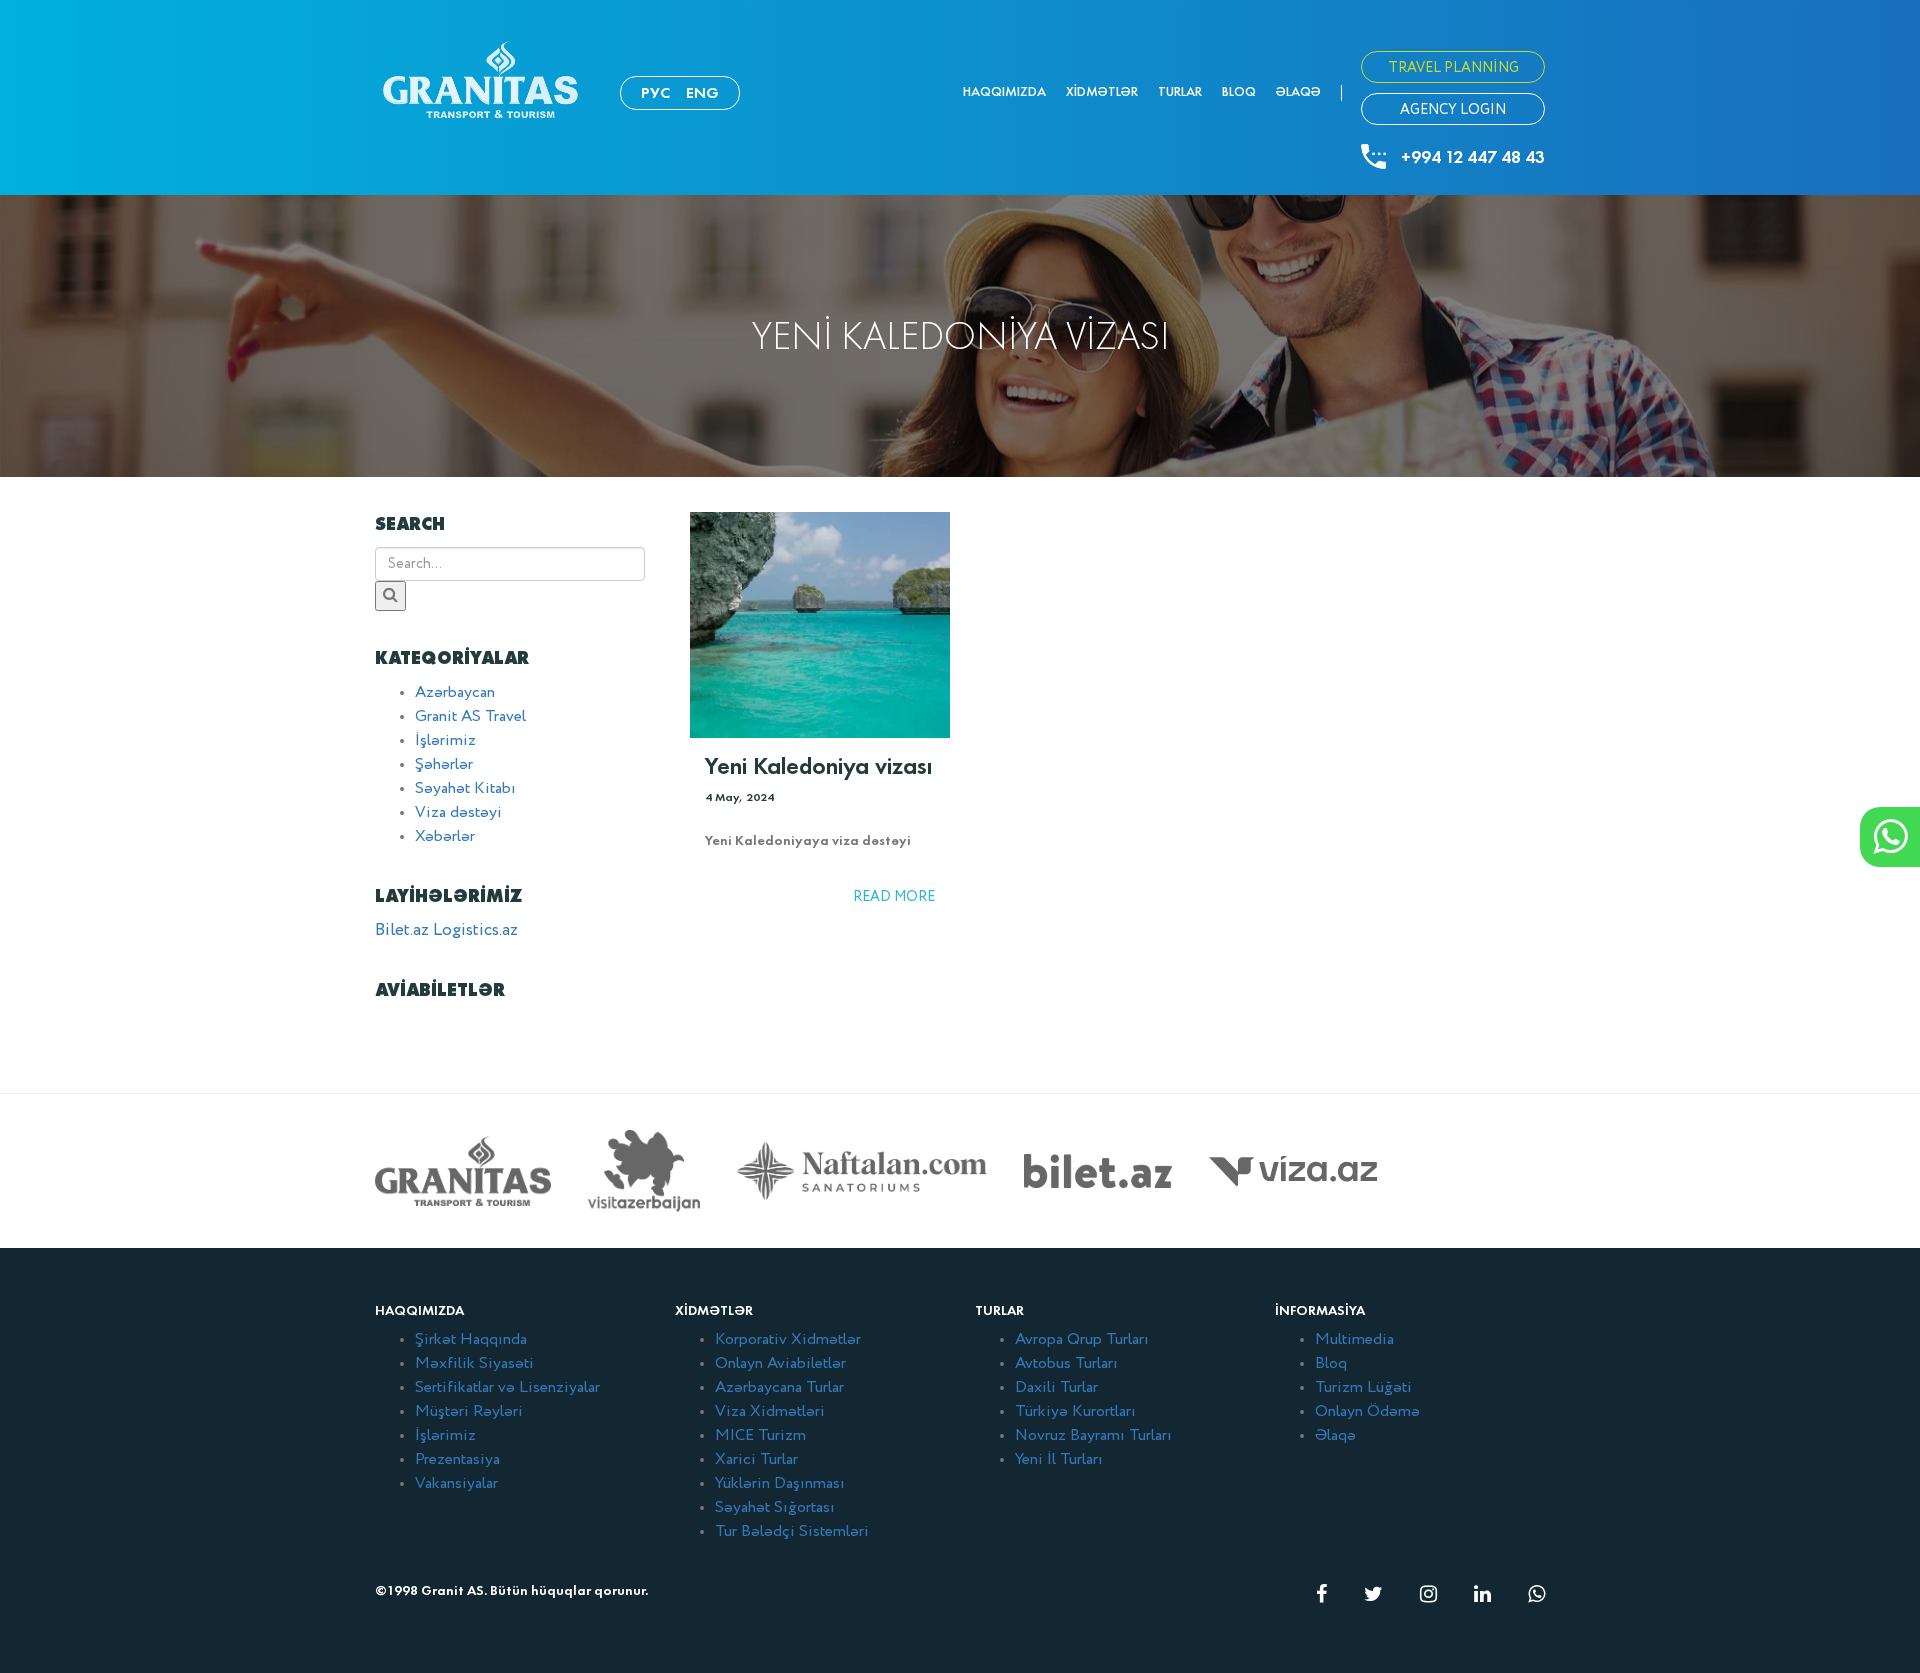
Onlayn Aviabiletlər (780, 1364)
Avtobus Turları (1066, 1364)
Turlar (1180, 91)
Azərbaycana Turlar (779, 1388)
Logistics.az (475, 930)
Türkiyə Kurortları (1075, 1412)
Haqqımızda (1004, 91)
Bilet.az (402, 930)
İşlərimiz (445, 741)
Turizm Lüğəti (1363, 1388)
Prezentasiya (457, 1460)
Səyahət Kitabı (465, 789)
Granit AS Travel (470, 717)
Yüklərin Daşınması (780, 1484)
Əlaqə (1298, 91)
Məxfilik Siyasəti (474, 1364)
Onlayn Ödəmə (1367, 1412)
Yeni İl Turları (1059, 1460)
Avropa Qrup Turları (1082, 1340)
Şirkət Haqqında (471, 1340)
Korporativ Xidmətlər (788, 1340)
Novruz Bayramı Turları (1093, 1436)
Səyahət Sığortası (775, 1508)
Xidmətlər (1102, 91)
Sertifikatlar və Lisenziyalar (507, 1388)
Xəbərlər (445, 837)
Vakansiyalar (456, 1484)
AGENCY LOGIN (1453, 110)
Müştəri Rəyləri (469, 1412)
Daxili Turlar (1056, 1388)
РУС (655, 92)
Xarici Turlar (756, 1460)
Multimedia (1354, 1340)
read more (894, 897)
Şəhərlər (444, 765)
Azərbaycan (455, 693)
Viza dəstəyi (458, 813)
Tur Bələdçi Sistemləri (792, 1532)
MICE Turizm (760, 1436)
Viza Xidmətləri (770, 1412)
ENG (702, 92)
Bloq (1239, 91)
